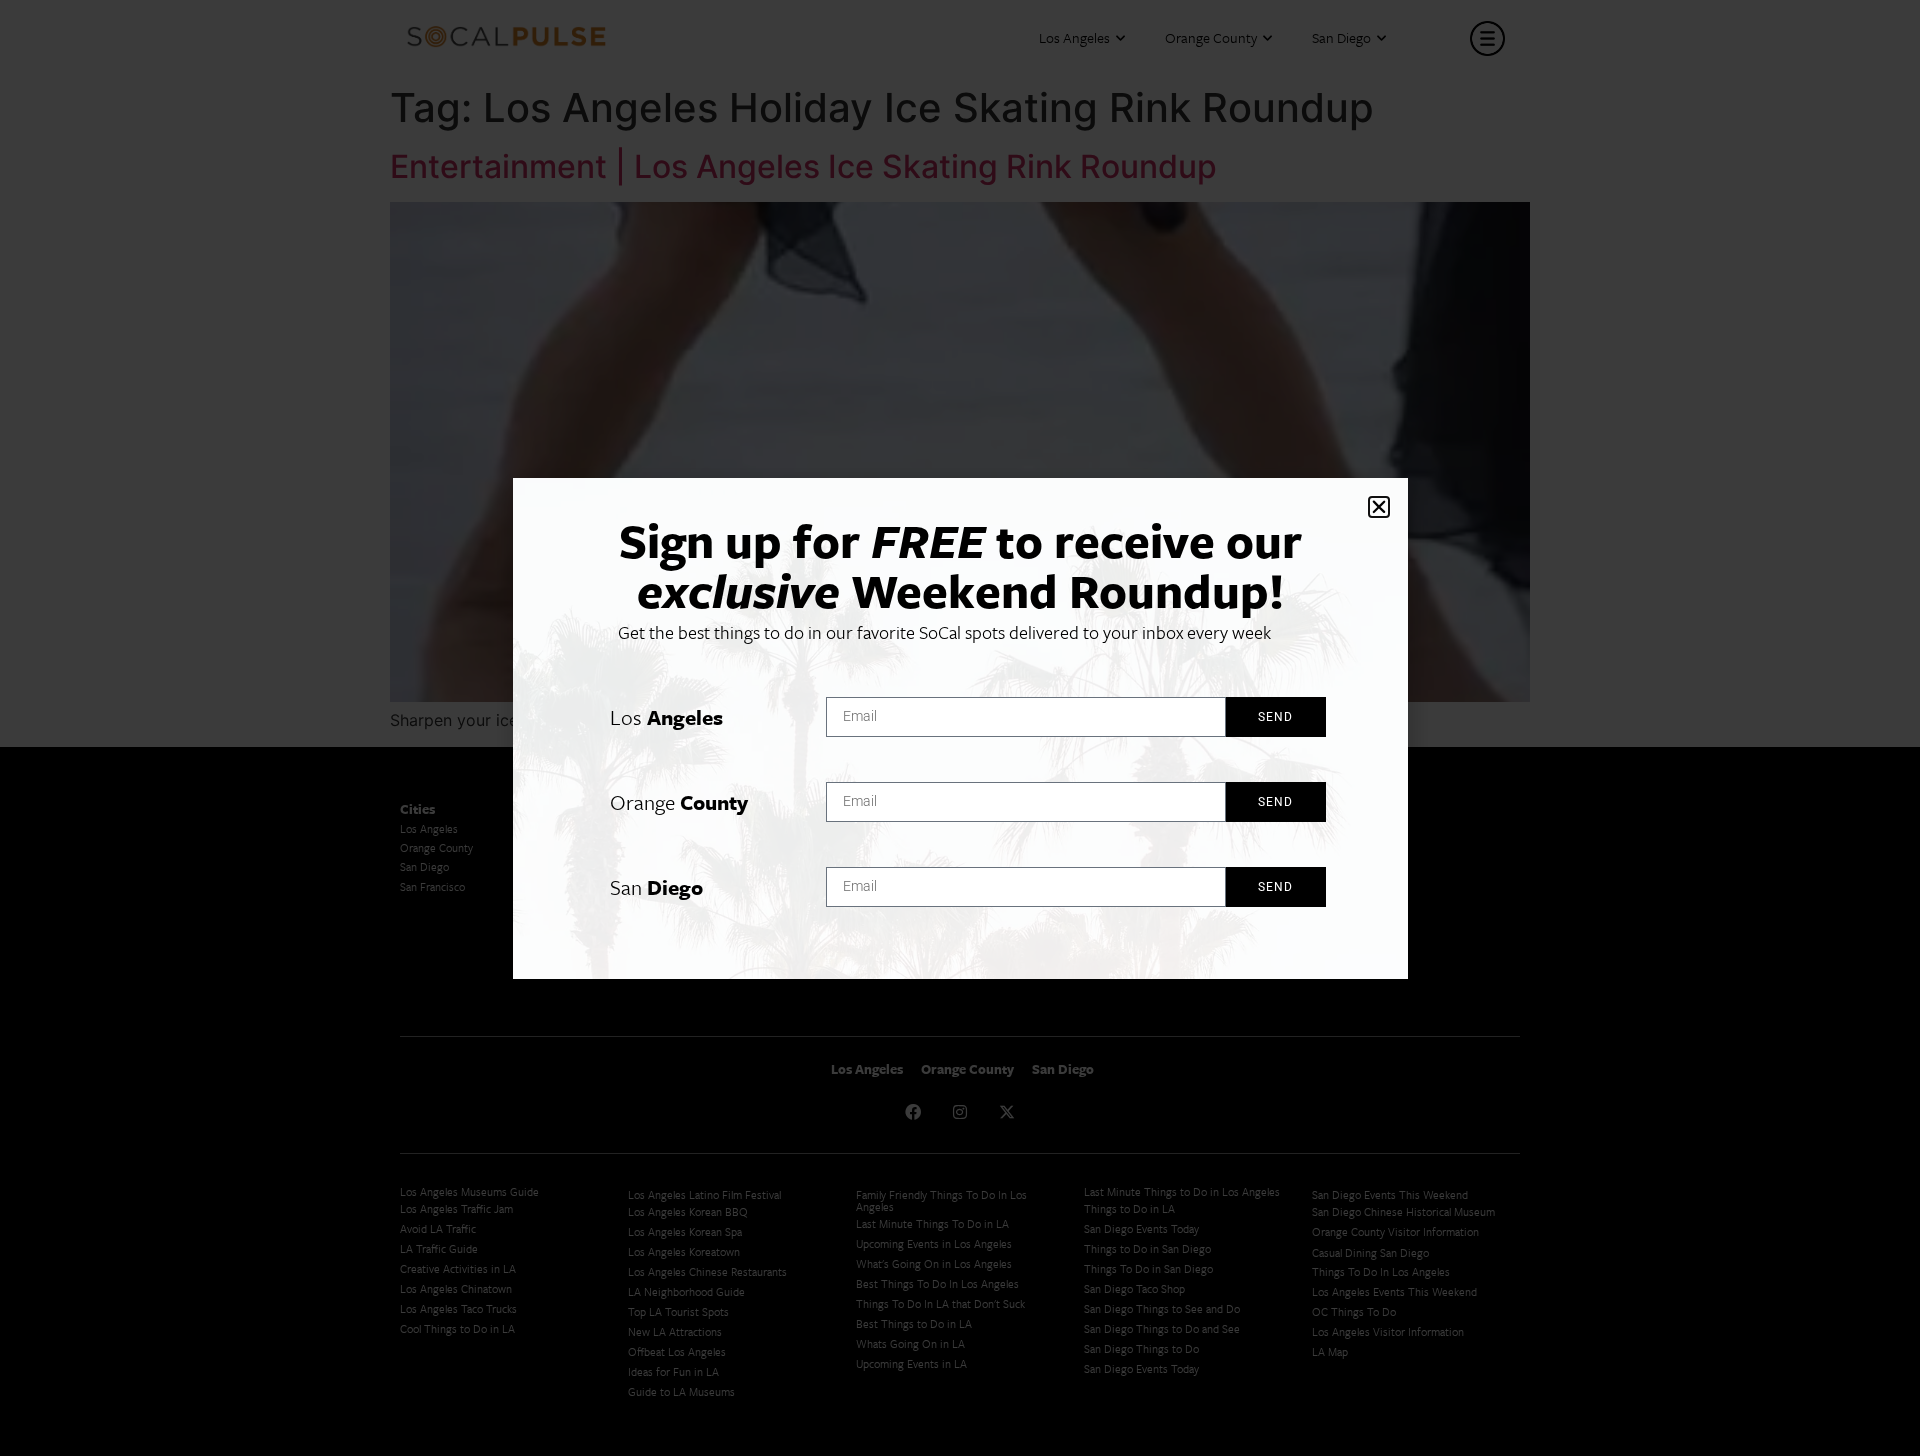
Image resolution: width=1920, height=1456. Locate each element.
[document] (960, 728)
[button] (1379, 507)
